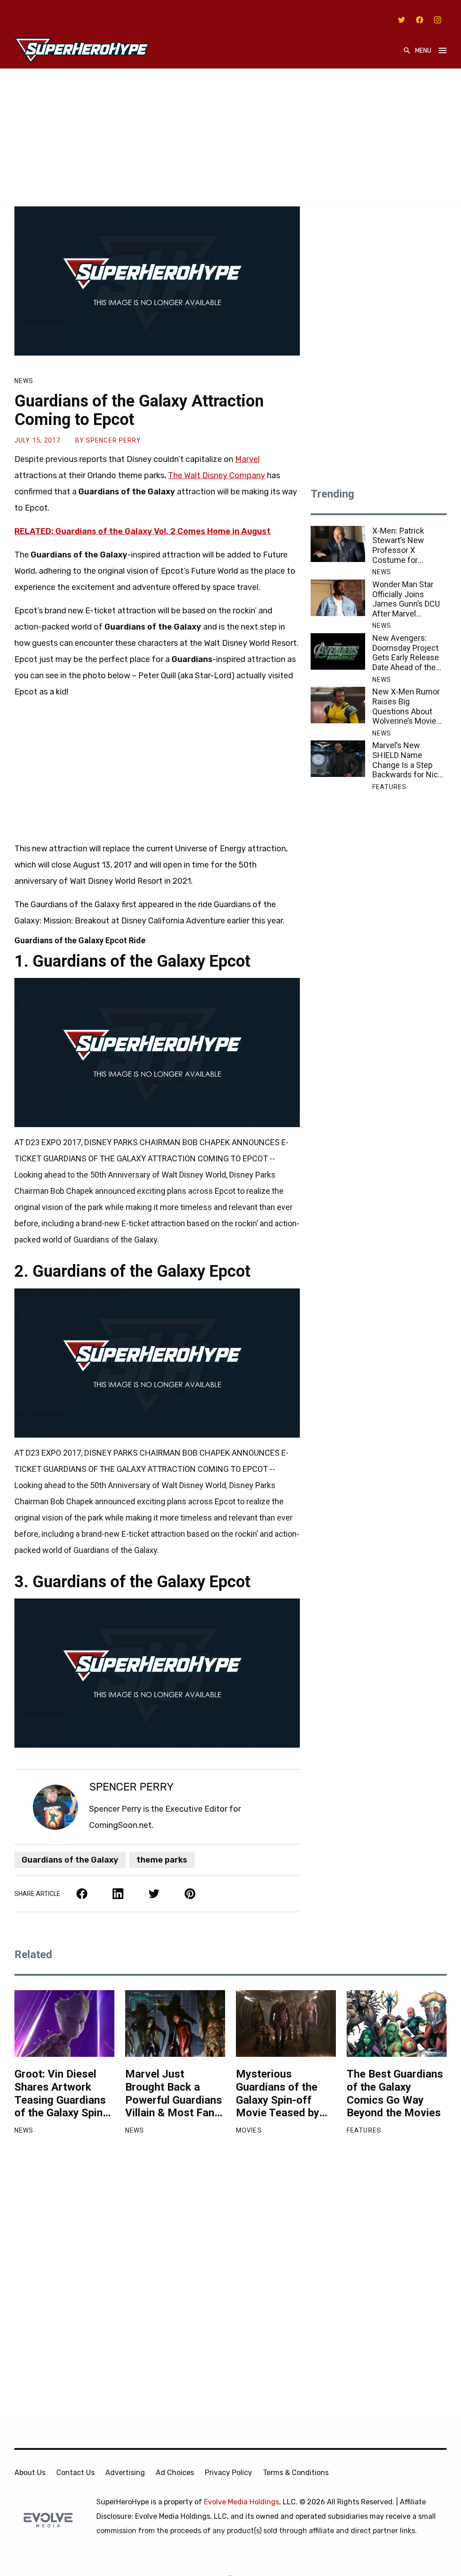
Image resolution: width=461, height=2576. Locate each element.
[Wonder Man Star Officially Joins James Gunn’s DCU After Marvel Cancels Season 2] (338, 598)
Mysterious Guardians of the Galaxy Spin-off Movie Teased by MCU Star (278, 2094)
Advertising (125, 2473)
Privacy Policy (228, 2473)
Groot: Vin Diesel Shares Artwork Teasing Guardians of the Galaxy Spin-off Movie (61, 2094)
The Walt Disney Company (217, 475)
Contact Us (75, 2473)
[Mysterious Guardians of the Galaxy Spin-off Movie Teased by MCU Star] (286, 2023)
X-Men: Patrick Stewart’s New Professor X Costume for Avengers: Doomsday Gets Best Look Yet (401, 545)
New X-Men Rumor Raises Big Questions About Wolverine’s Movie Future (406, 706)
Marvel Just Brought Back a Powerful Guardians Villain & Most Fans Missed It (174, 2094)
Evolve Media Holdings (242, 2502)
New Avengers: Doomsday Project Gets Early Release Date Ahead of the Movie (406, 653)
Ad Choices (175, 2473)
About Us (30, 2473)
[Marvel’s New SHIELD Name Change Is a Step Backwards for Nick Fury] (338, 759)
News (24, 381)
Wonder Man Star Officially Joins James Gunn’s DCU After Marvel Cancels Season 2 (406, 599)
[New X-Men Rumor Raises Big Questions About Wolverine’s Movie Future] (338, 705)
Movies (249, 2130)
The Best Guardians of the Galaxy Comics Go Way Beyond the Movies (395, 2093)
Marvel (247, 459)
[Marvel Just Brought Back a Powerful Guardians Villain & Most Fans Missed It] (175, 2023)
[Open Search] (407, 51)
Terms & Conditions (296, 2473)
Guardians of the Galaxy (70, 1860)
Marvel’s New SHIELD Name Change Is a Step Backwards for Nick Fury (407, 760)
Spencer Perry (114, 440)
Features (390, 787)
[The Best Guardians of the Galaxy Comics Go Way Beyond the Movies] (397, 2023)
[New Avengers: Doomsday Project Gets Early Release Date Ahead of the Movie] (338, 651)
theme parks (162, 1860)
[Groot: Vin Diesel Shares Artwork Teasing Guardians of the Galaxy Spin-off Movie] (64, 2023)
